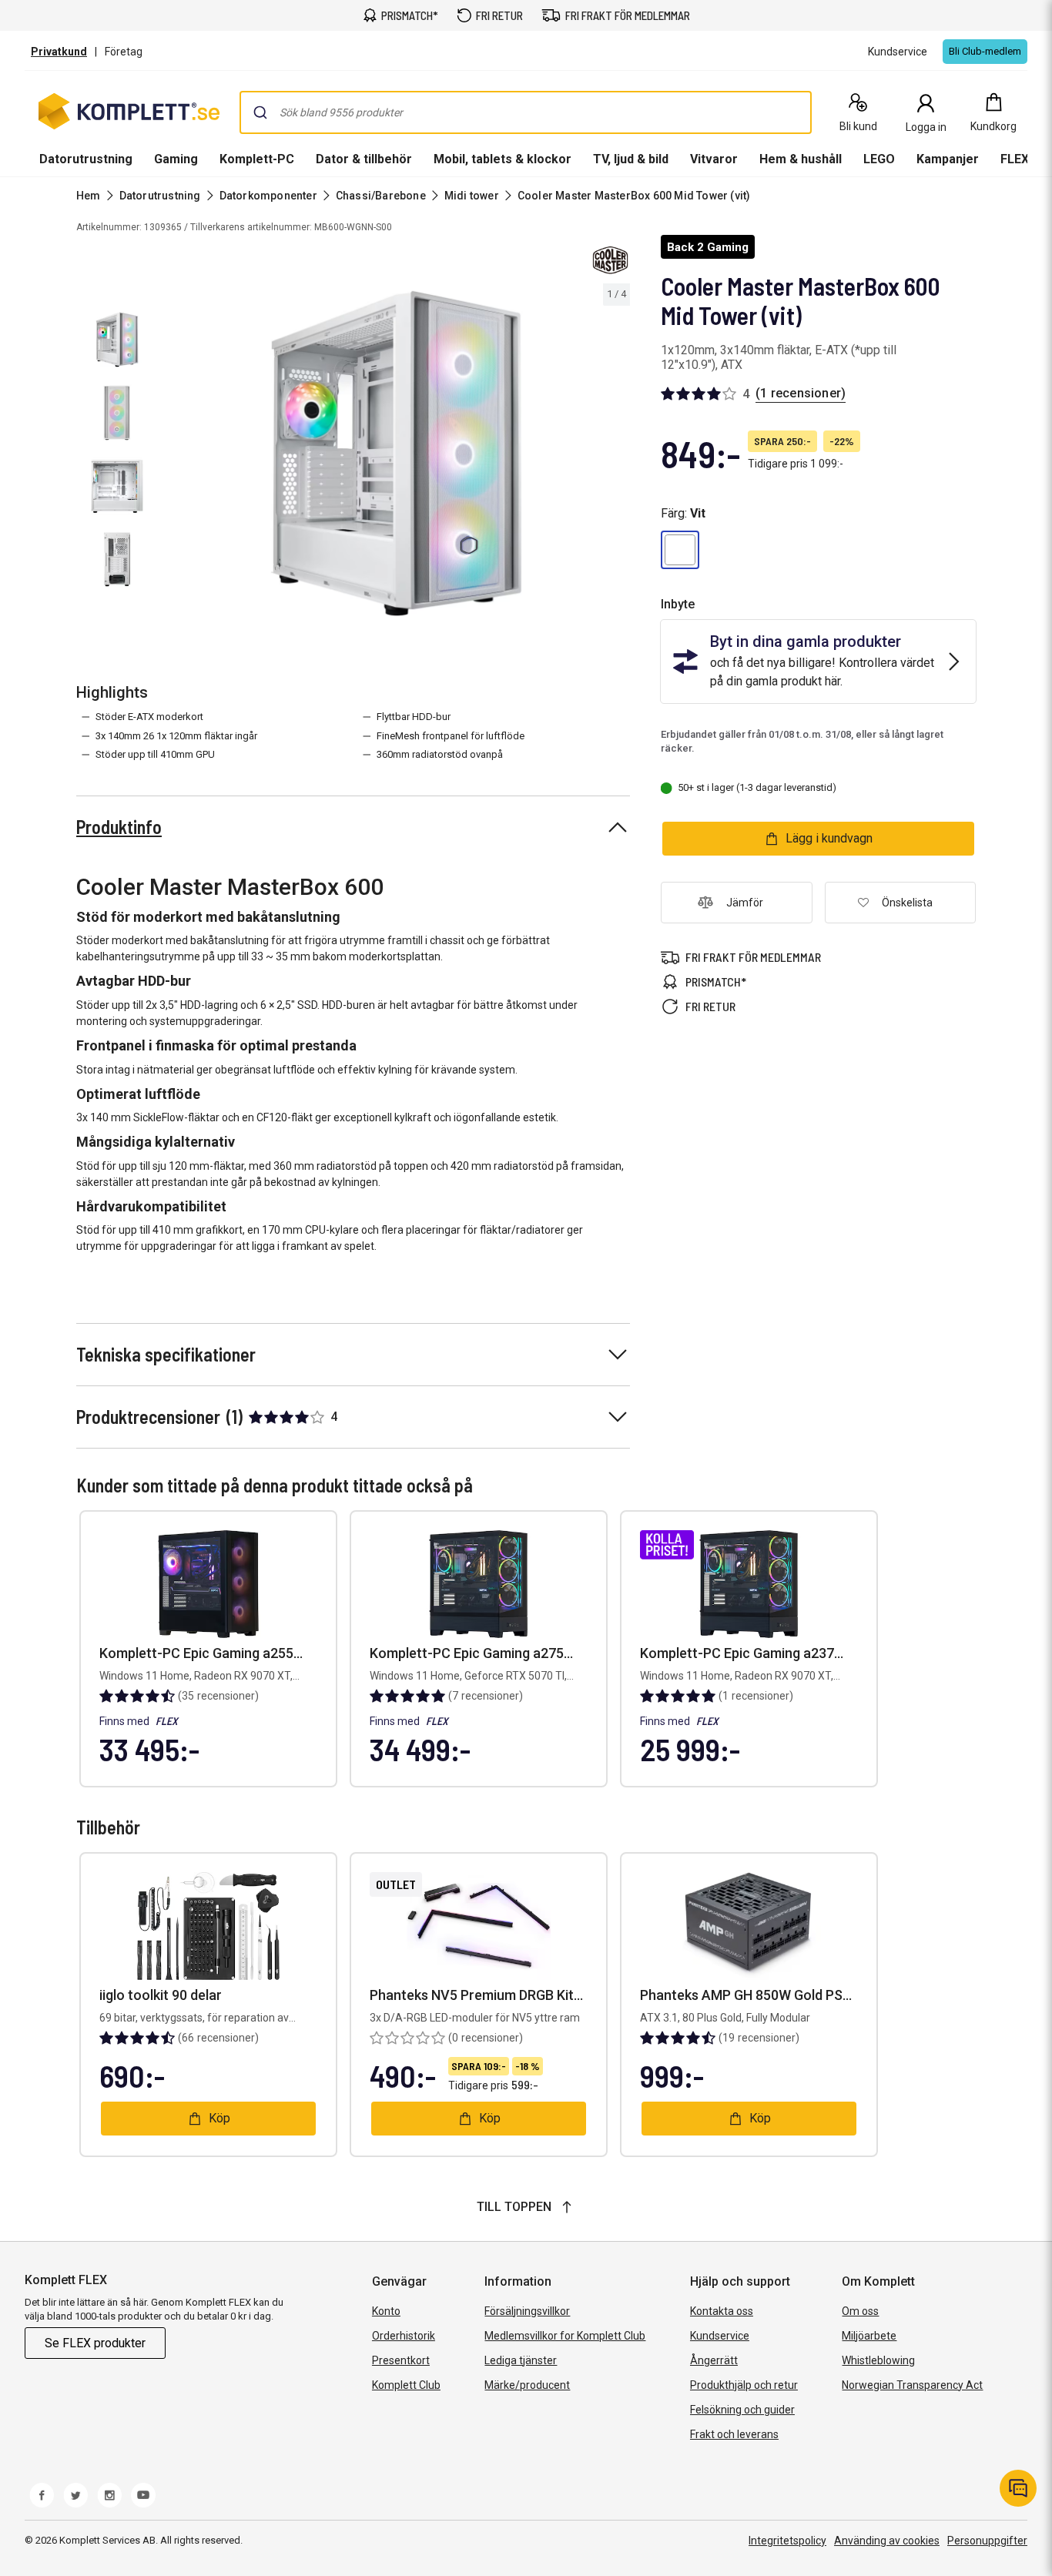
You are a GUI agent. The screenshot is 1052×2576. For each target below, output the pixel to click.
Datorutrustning (86, 159)
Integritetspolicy (787, 2541)
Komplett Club (406, 2385)
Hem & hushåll (801, 159)
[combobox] (526, 112)
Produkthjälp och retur (744, 2385)
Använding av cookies (887, 2541)
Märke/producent (527, 2385)
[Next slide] (616, 459)
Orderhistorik (404, 2336)
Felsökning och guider (742, 2410)
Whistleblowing (878, 2360)
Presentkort (401, 2360)
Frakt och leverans (734, 2434)
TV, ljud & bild (631, 159)
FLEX (1015, 159)
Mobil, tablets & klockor (503, 159)
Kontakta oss (722, 2311)
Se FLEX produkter (95, 2343)
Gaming (176, 159)
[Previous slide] (176, 459)
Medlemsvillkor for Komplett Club (565, 2336)
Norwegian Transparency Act (912, 2385)
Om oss (860, 2311)
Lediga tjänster (521, 2360)
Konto (386, 2311)
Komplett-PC (257, 159)
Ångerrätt (714, 2360)
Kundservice (720, 2336)
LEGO (879, 159)
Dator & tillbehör (364, 159)
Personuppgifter (987, 2541)
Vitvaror (714, 159)
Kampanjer (948, 159)
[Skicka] (260, 112)
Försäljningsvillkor (527, 2311)
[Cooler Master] (610, 260)
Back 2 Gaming (708, 247)
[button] (680, 550)
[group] (396, 456)
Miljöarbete (869, 2336)
